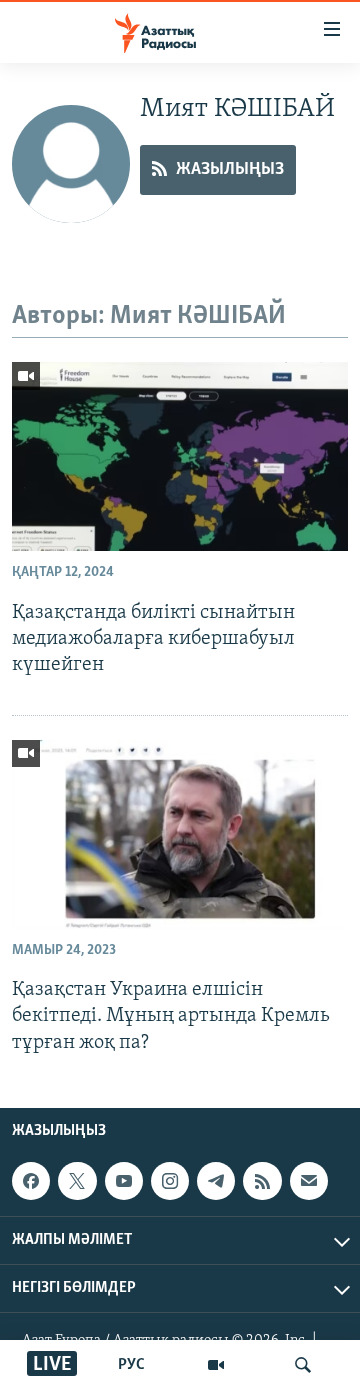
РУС (131, 1365)
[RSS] (262, 1181)
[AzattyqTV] (216, 1365)
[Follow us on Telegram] (216, 1181)
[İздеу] (303, 1365)
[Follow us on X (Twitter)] (77, 1181)
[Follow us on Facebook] (31, 1181)
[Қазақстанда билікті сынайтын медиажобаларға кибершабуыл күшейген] (180, 456)
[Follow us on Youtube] (124, 1181)
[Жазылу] (309, 1181)
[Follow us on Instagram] (170, 1181)
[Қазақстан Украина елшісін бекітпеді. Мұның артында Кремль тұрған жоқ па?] (180, 834)
